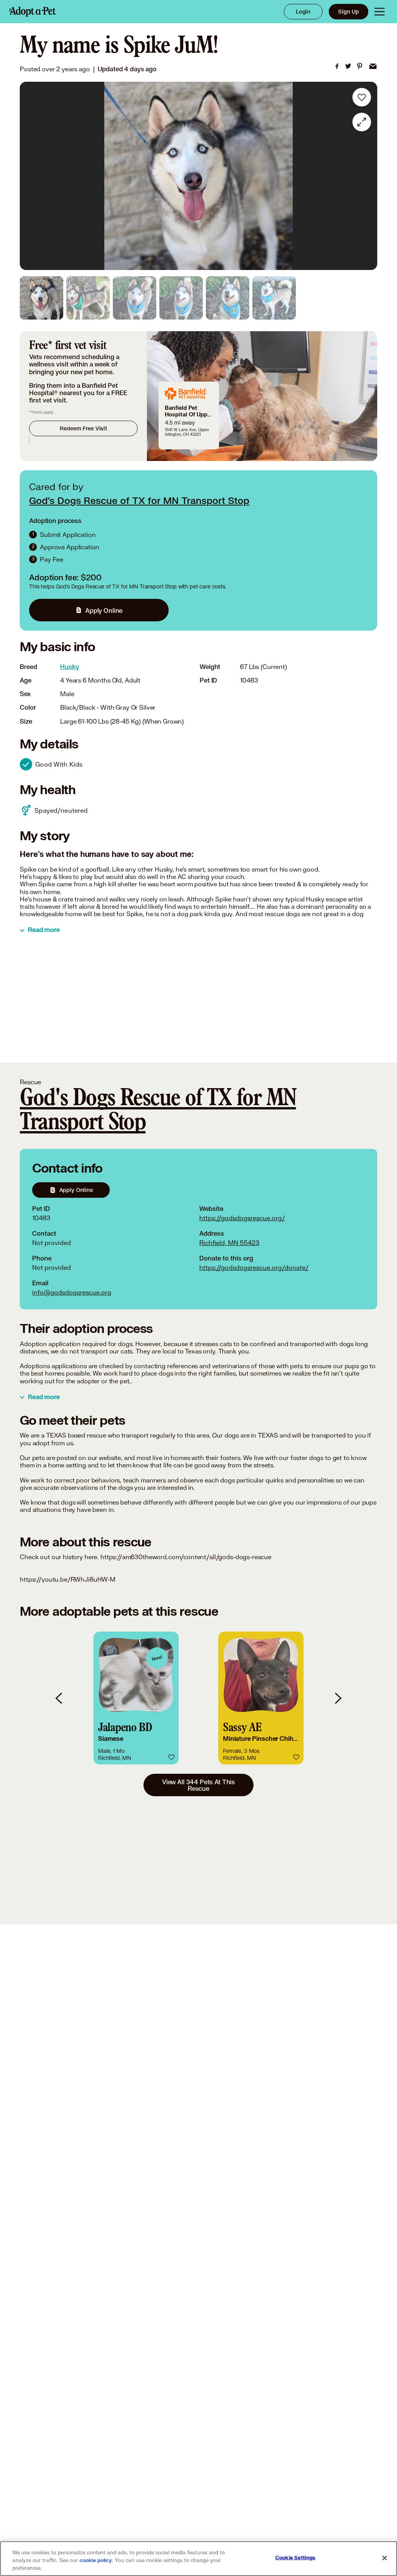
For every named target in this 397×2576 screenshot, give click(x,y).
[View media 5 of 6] (228, 298)
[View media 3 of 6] (135, 298)
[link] (337, 66)
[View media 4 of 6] (181, 298)
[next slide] (338, 1698)
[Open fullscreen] (362, 122)
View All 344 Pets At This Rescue (198, 1785)
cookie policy (96, 2561)
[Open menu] (380, 12)
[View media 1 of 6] (41, 298)
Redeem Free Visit (83, 428)
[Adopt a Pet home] (33, 12)
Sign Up (349, 11)
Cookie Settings (295, 2558)
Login (303, 11)
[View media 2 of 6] (88, 298)
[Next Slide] (366, 176)
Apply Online (104, 610)
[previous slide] (59, 1698)
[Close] (385, 2558)
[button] (136, 1698)
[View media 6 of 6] (274, 298)
